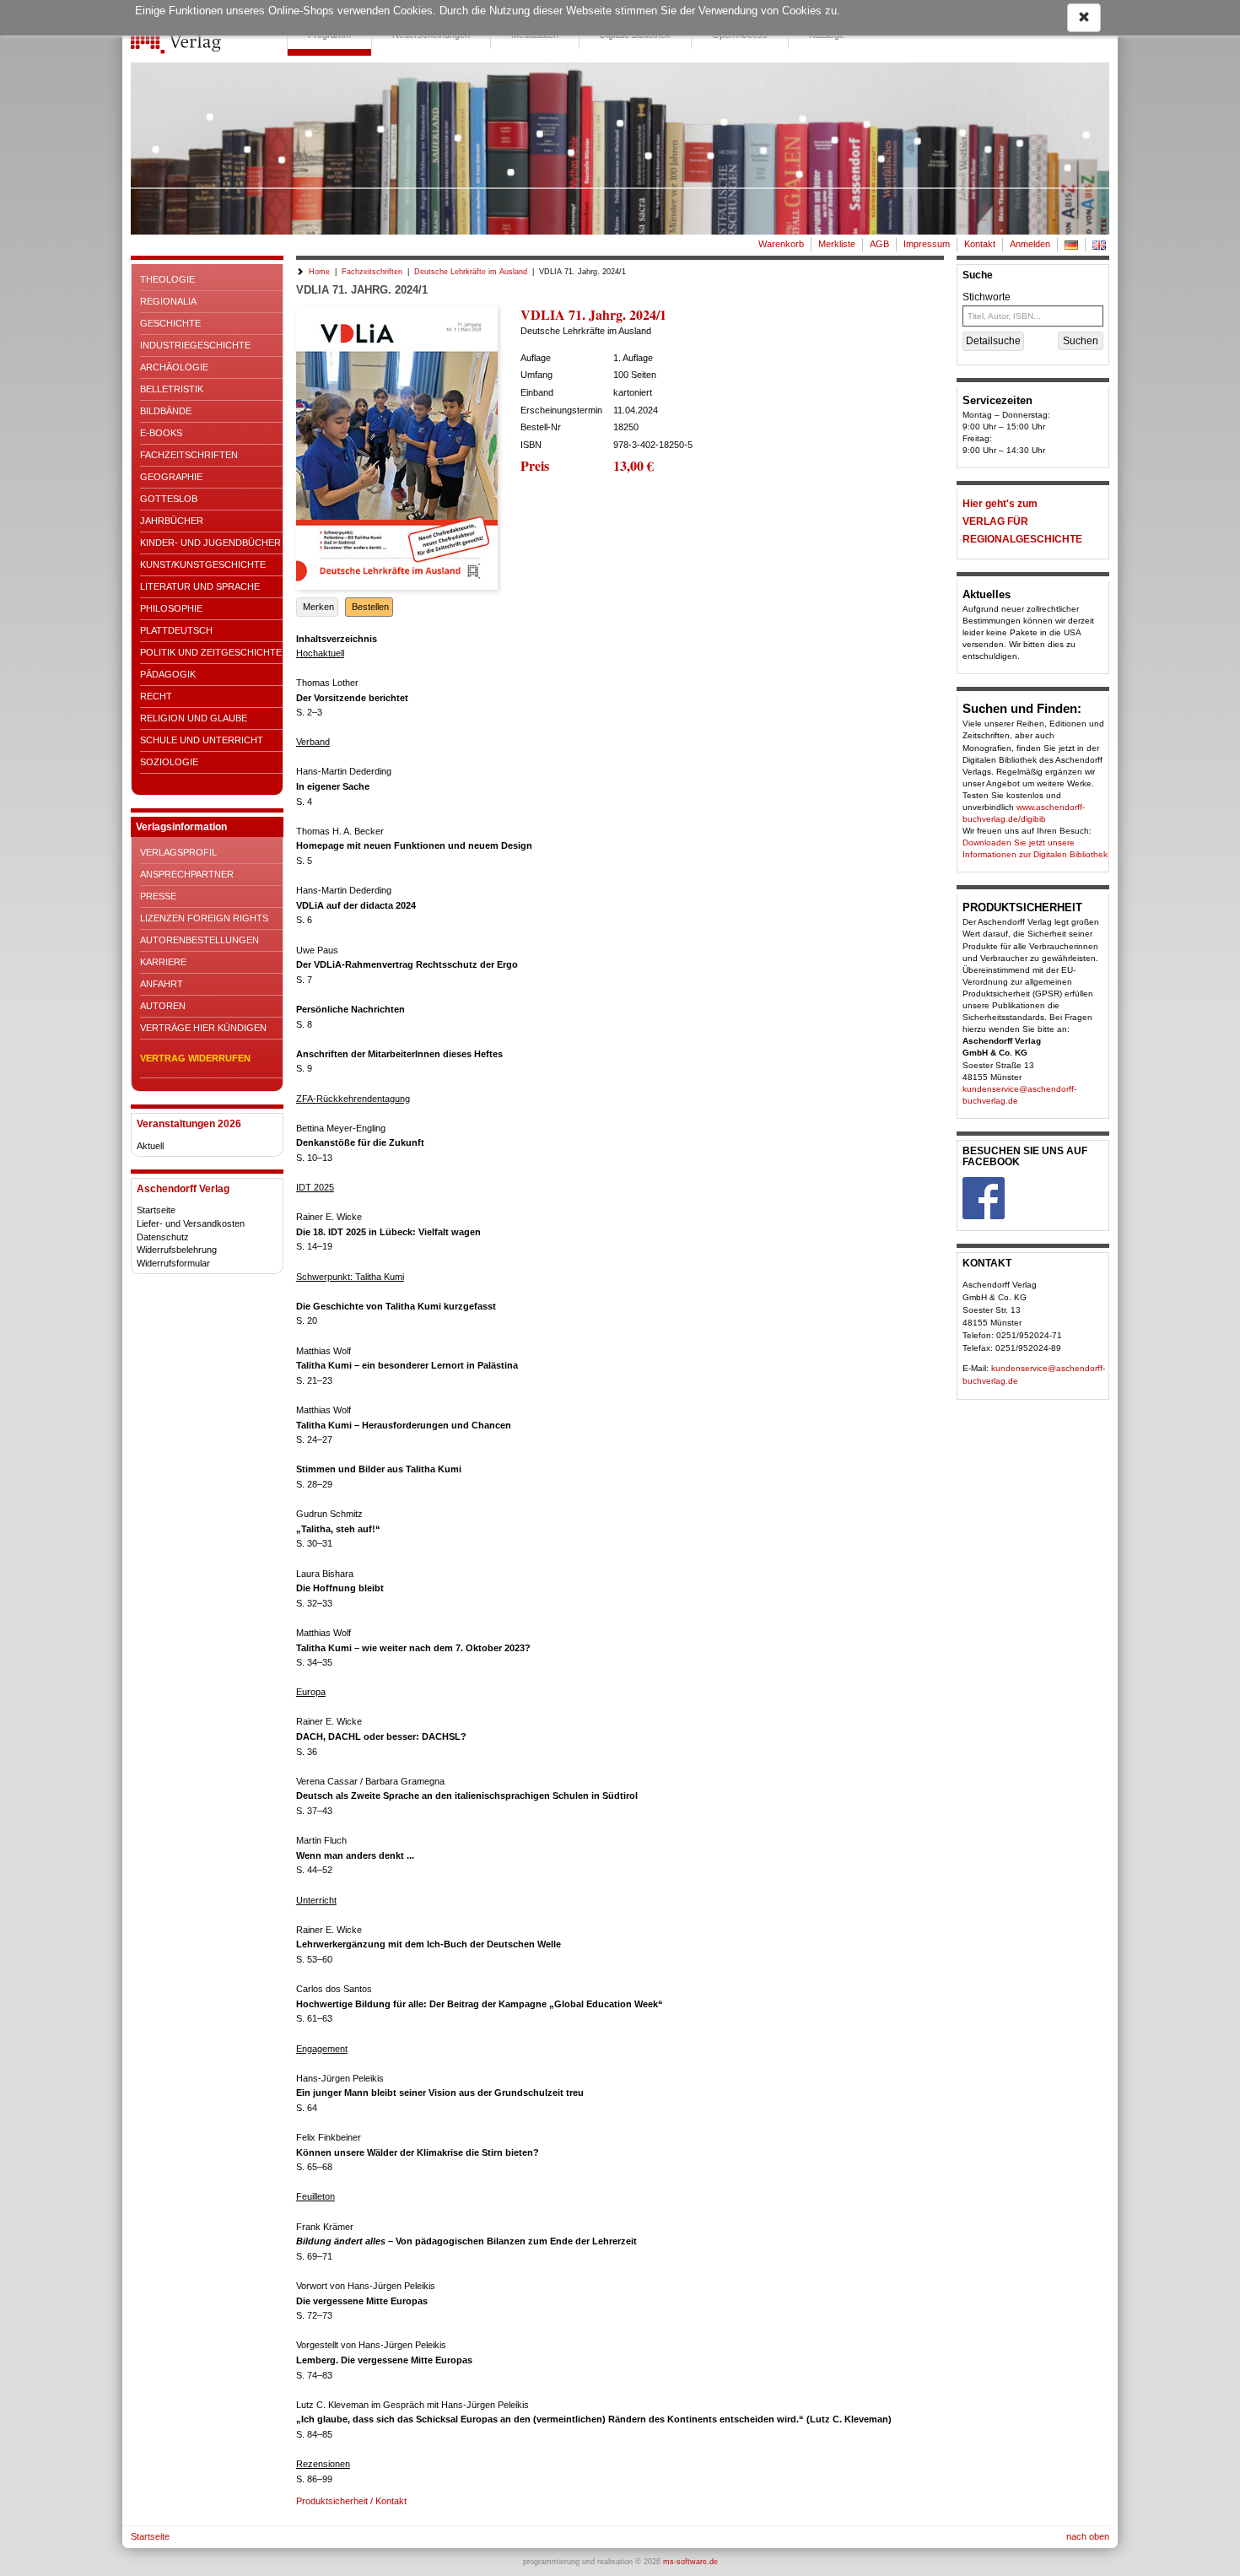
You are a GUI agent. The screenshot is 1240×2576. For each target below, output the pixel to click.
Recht (156, 696)
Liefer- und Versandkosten (191, 1223)
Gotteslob (169, 499)
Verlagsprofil (178, 852)
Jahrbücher (172, 521)
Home (319, 272)
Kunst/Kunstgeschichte (203, 564)
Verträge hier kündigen (203, 1028)
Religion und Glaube (194, 718)
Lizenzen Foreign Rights (204, 918)
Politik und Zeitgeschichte (211, 652)
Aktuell (150, 1146)
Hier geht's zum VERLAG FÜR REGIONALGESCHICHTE (1022, 521)
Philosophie (171, 608)
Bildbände (166, 411)
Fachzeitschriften (189, 455)
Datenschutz (163, 1237)
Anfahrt (162, 984)
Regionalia (168, 301)
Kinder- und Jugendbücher (210, 543)
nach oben (1088, 2536)
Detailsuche (993, 341)
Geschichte (170, 323)
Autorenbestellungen (199, 940)
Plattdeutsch (176, 630)
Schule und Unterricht (202, 740)
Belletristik (172, 389)
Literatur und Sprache (200, 586)
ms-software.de (690, 2562)
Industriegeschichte (195, 345)
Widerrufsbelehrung (177, 1250)
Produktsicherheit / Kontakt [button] (351, 2501)
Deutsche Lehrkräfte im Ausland (471, 272)
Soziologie (169, 762)
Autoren (163, 1006)
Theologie (167, 279)
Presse (158, 896)
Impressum (927, 244)
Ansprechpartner (187, 874)
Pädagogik (168, 674)
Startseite (156, 1210)
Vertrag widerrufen (195, 1058)
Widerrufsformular (173, 1263)
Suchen (1081, 341)
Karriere (163, 962)
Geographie (171, 477)
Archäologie (174, 367)
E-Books (161, 433)
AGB (879, 244)
